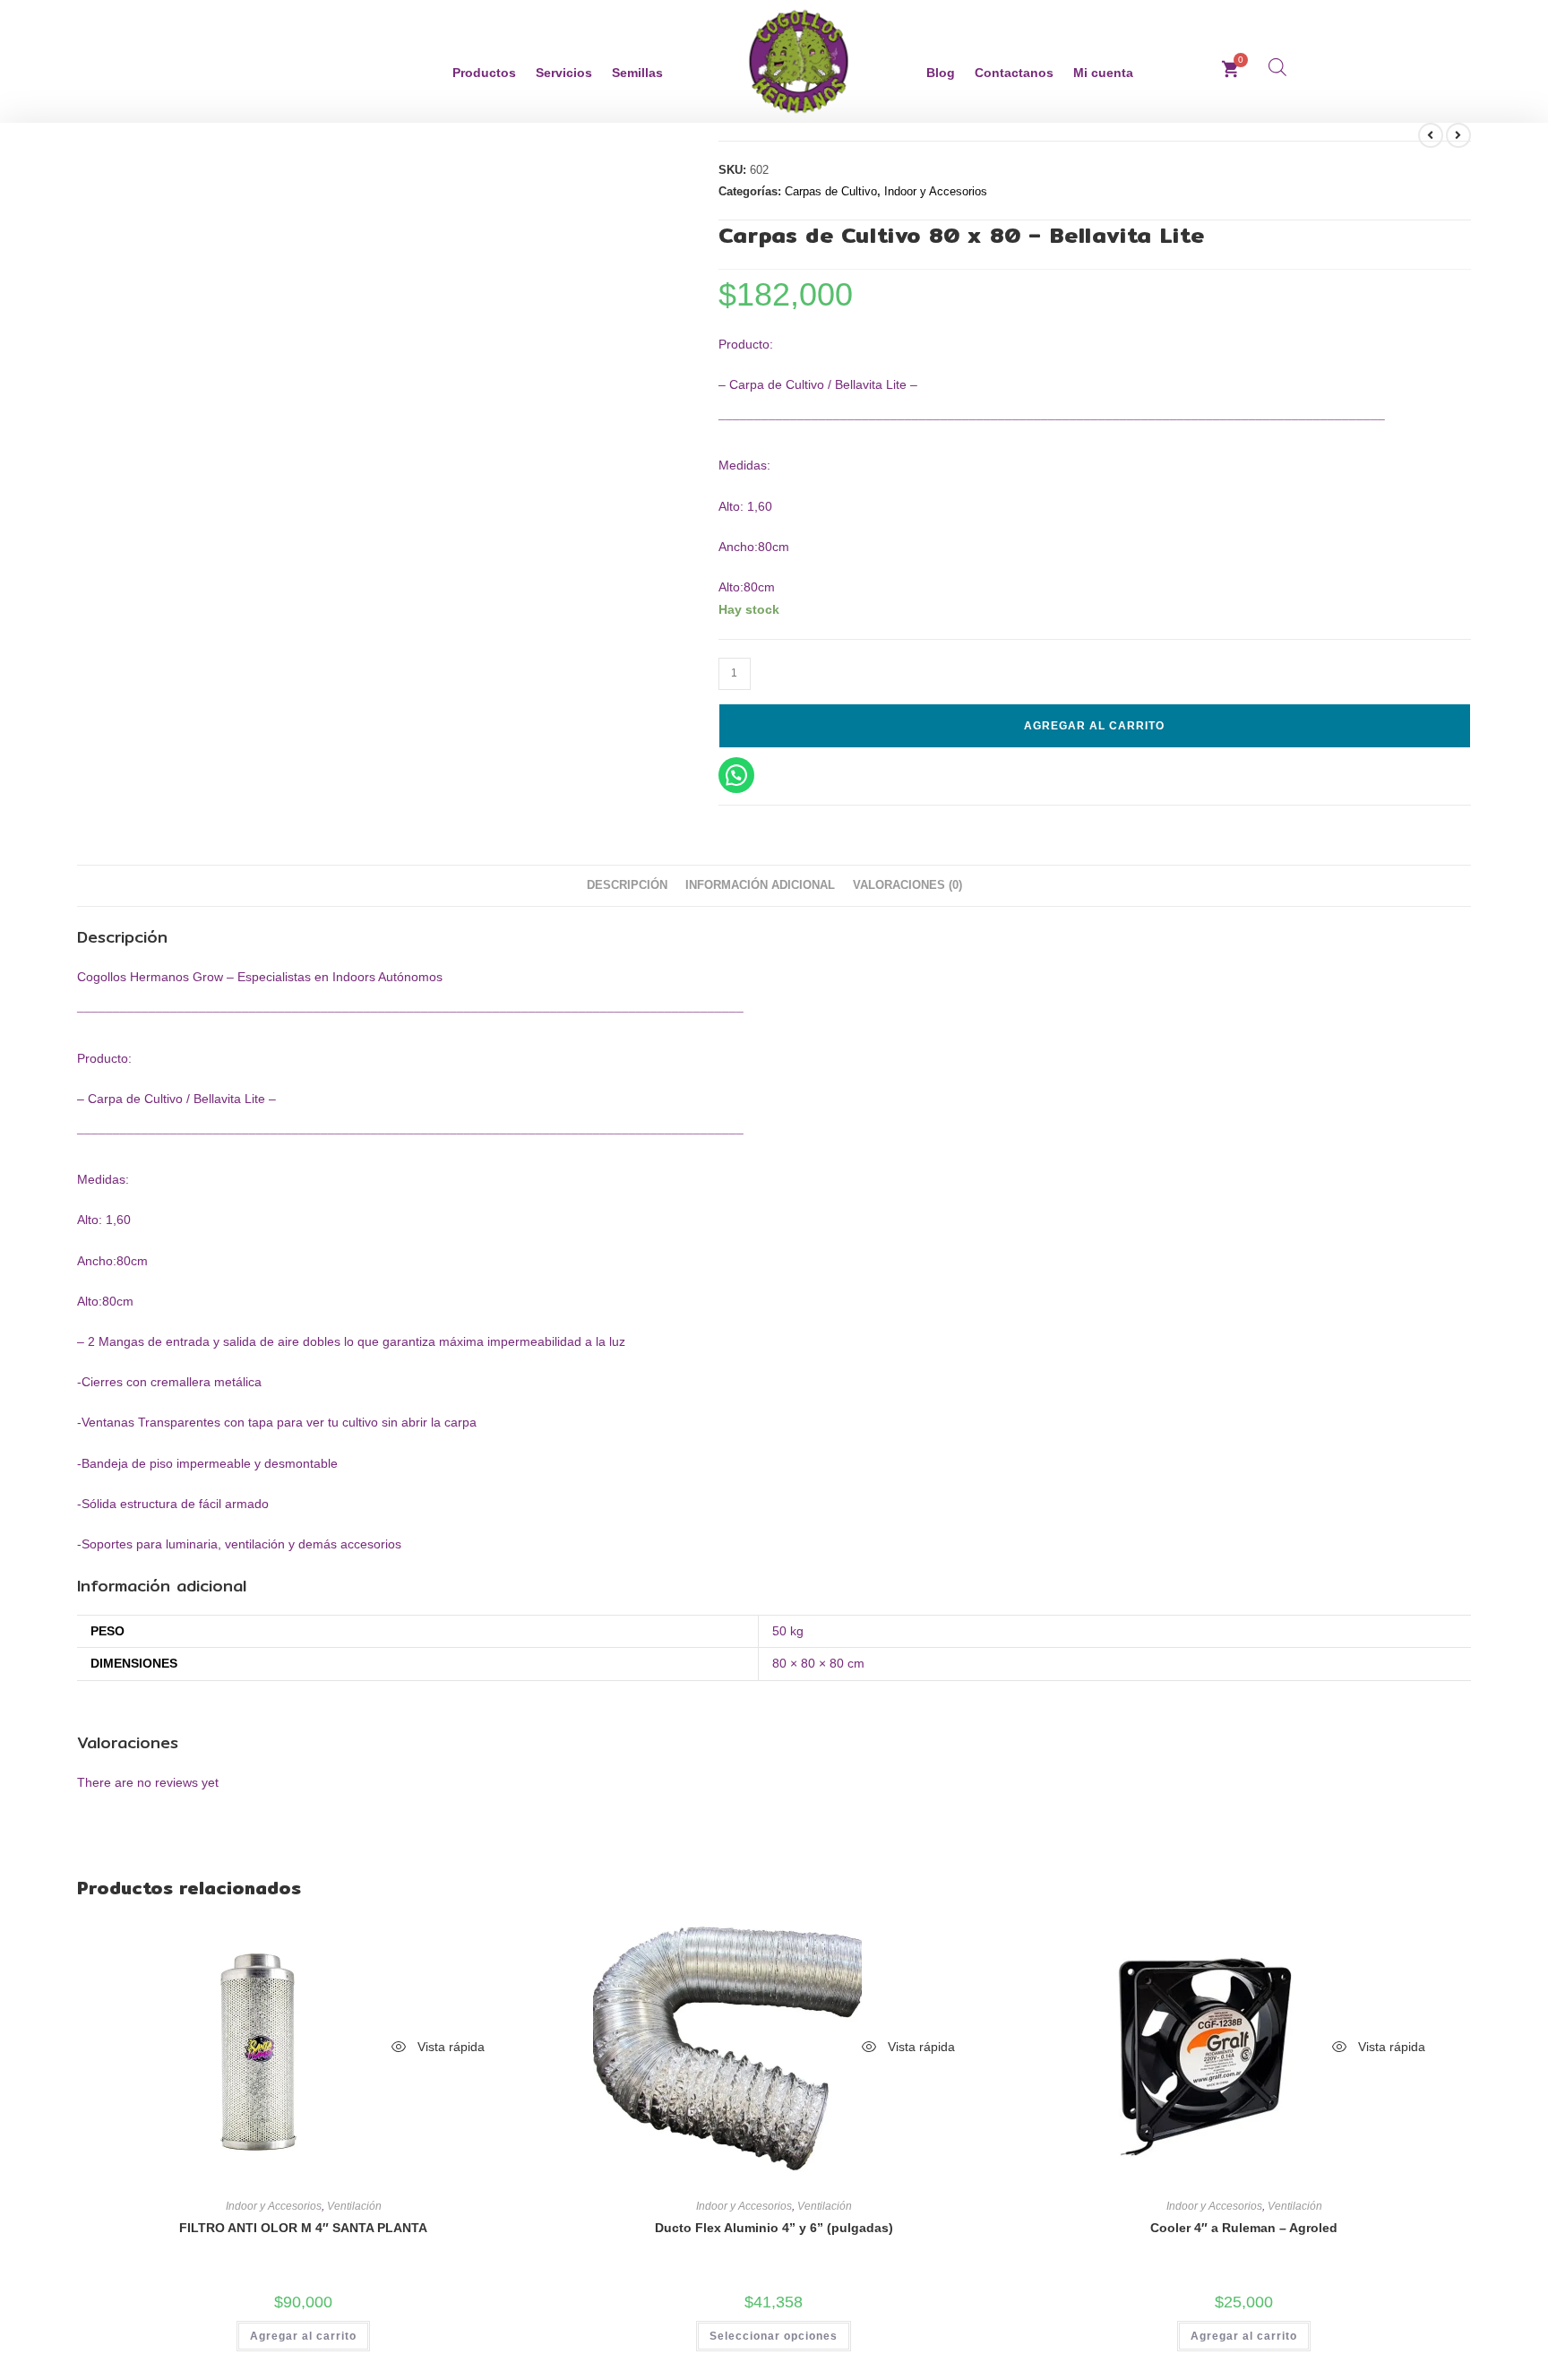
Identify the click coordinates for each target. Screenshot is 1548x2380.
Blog (941, 73)
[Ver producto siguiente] (1458, 135)
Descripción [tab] (627, 885)
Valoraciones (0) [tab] (907, 885)
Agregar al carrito (1094, 726)
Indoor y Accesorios (936, 191)
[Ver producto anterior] (1431, 135)
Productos (484, 73)
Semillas (637, 73)
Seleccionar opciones (774, 2336)
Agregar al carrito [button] (303, 2336)
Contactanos (1014, 73)
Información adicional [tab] (760, 885)
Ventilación (354, 2206)
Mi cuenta (1103, 73)
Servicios (564, 73)
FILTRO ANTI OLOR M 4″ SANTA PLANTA (303, 2228)
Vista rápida (449, 2047)
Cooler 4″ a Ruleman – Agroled (1244, 2228)
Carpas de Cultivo (831, 191)
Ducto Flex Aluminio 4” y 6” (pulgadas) (774, 2228)
